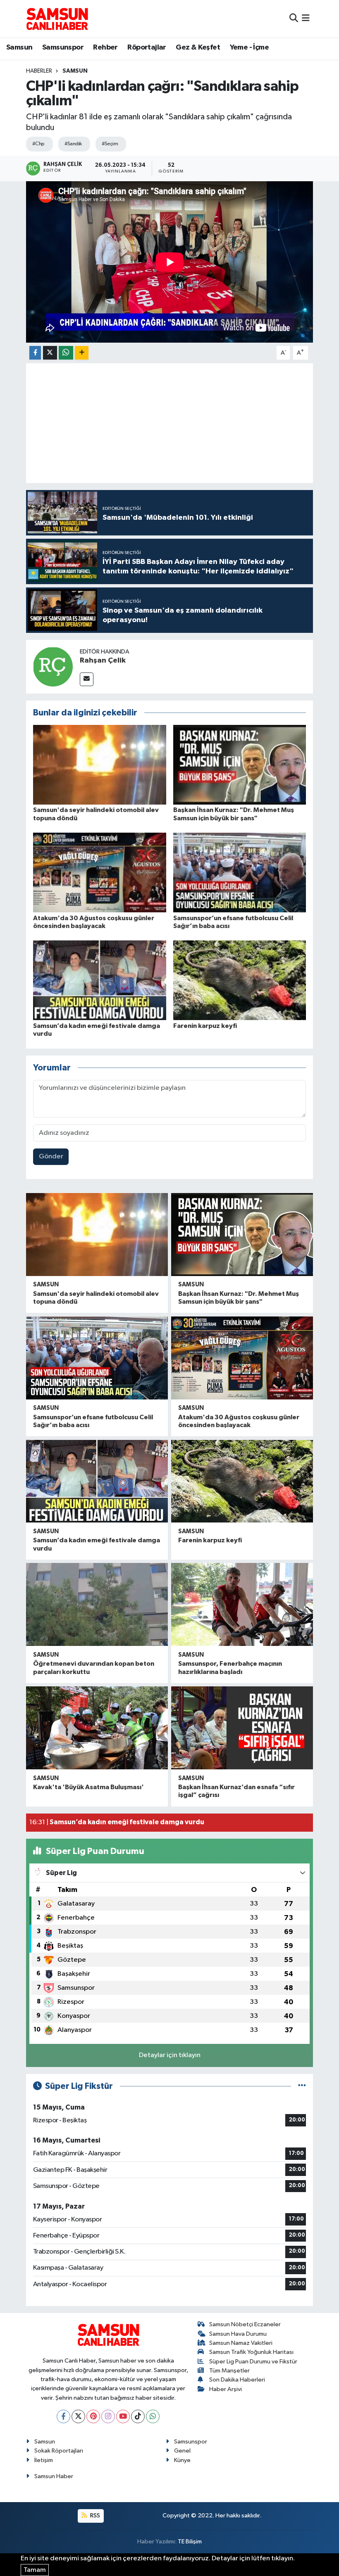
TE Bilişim (190, 2542)
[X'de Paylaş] (50, 353)
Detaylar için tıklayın (170, 2055)
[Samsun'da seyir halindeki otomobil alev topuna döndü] (100, 765)
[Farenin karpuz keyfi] (240, 980)
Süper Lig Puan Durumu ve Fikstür (253, 2362)
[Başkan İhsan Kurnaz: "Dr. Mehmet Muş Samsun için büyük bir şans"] (240, 765)
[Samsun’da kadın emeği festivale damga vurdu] (100, 980)
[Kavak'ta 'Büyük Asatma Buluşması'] (97, 1728)
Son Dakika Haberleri (237, 2380)
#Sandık (73, 144)
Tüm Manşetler (229, 2371)
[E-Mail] (87, 679)
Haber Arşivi (226, 2389)
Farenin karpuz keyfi (205, 1026)
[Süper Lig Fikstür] (302, 2086)
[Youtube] (123, 2416)
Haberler (39, 71)
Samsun (19, 47)
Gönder (51, 1157)
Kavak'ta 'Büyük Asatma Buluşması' (88, 1787)
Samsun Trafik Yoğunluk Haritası (251, 2352)
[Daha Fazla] (82, 353)
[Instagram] (108, 2416)
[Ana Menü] (306, 18)
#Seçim (110, 144)
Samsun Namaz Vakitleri (241, 2343)
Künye (182, 2460)
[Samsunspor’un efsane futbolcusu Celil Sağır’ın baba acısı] (240, 872)
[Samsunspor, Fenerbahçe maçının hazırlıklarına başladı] (242, 1604)
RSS (94, 2516)
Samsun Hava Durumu (238, 2334)
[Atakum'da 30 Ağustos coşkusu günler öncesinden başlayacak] (100, 872)
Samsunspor (63, 47)
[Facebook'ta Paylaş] (35, 353)
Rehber (105, 47)
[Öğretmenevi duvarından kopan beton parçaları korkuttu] (97, 1604)
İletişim (44, 2460)
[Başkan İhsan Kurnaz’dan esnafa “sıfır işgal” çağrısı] (242, 1728)
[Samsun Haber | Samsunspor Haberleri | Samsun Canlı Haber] (57, 19)
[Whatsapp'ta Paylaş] (66, 353)
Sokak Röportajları (59, 2451)
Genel (182, 2451)
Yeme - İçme (249, 47)
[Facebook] (63, 2416)
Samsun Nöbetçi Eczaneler (245, 2324)
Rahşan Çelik (103, 661)
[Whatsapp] (153, 2416)
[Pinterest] (93, 2416)
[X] (78, 2416)
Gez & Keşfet (198, 47)
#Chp (38, 144)
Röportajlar (147, 47)
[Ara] (294, 18)
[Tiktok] (138, 2416)
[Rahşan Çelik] (53, 666)
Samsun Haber (54, 2476)
